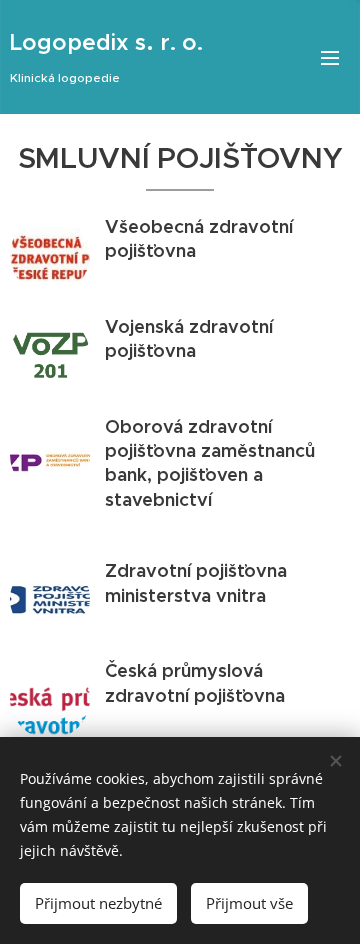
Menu (330, 57)
